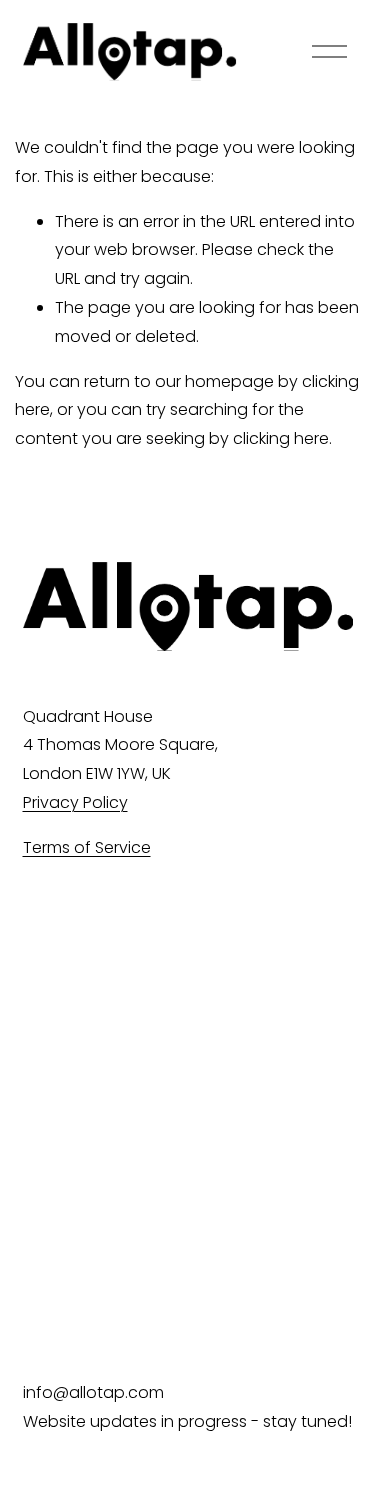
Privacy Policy (75, 802)
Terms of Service (87, 847)
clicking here (281, 438)
